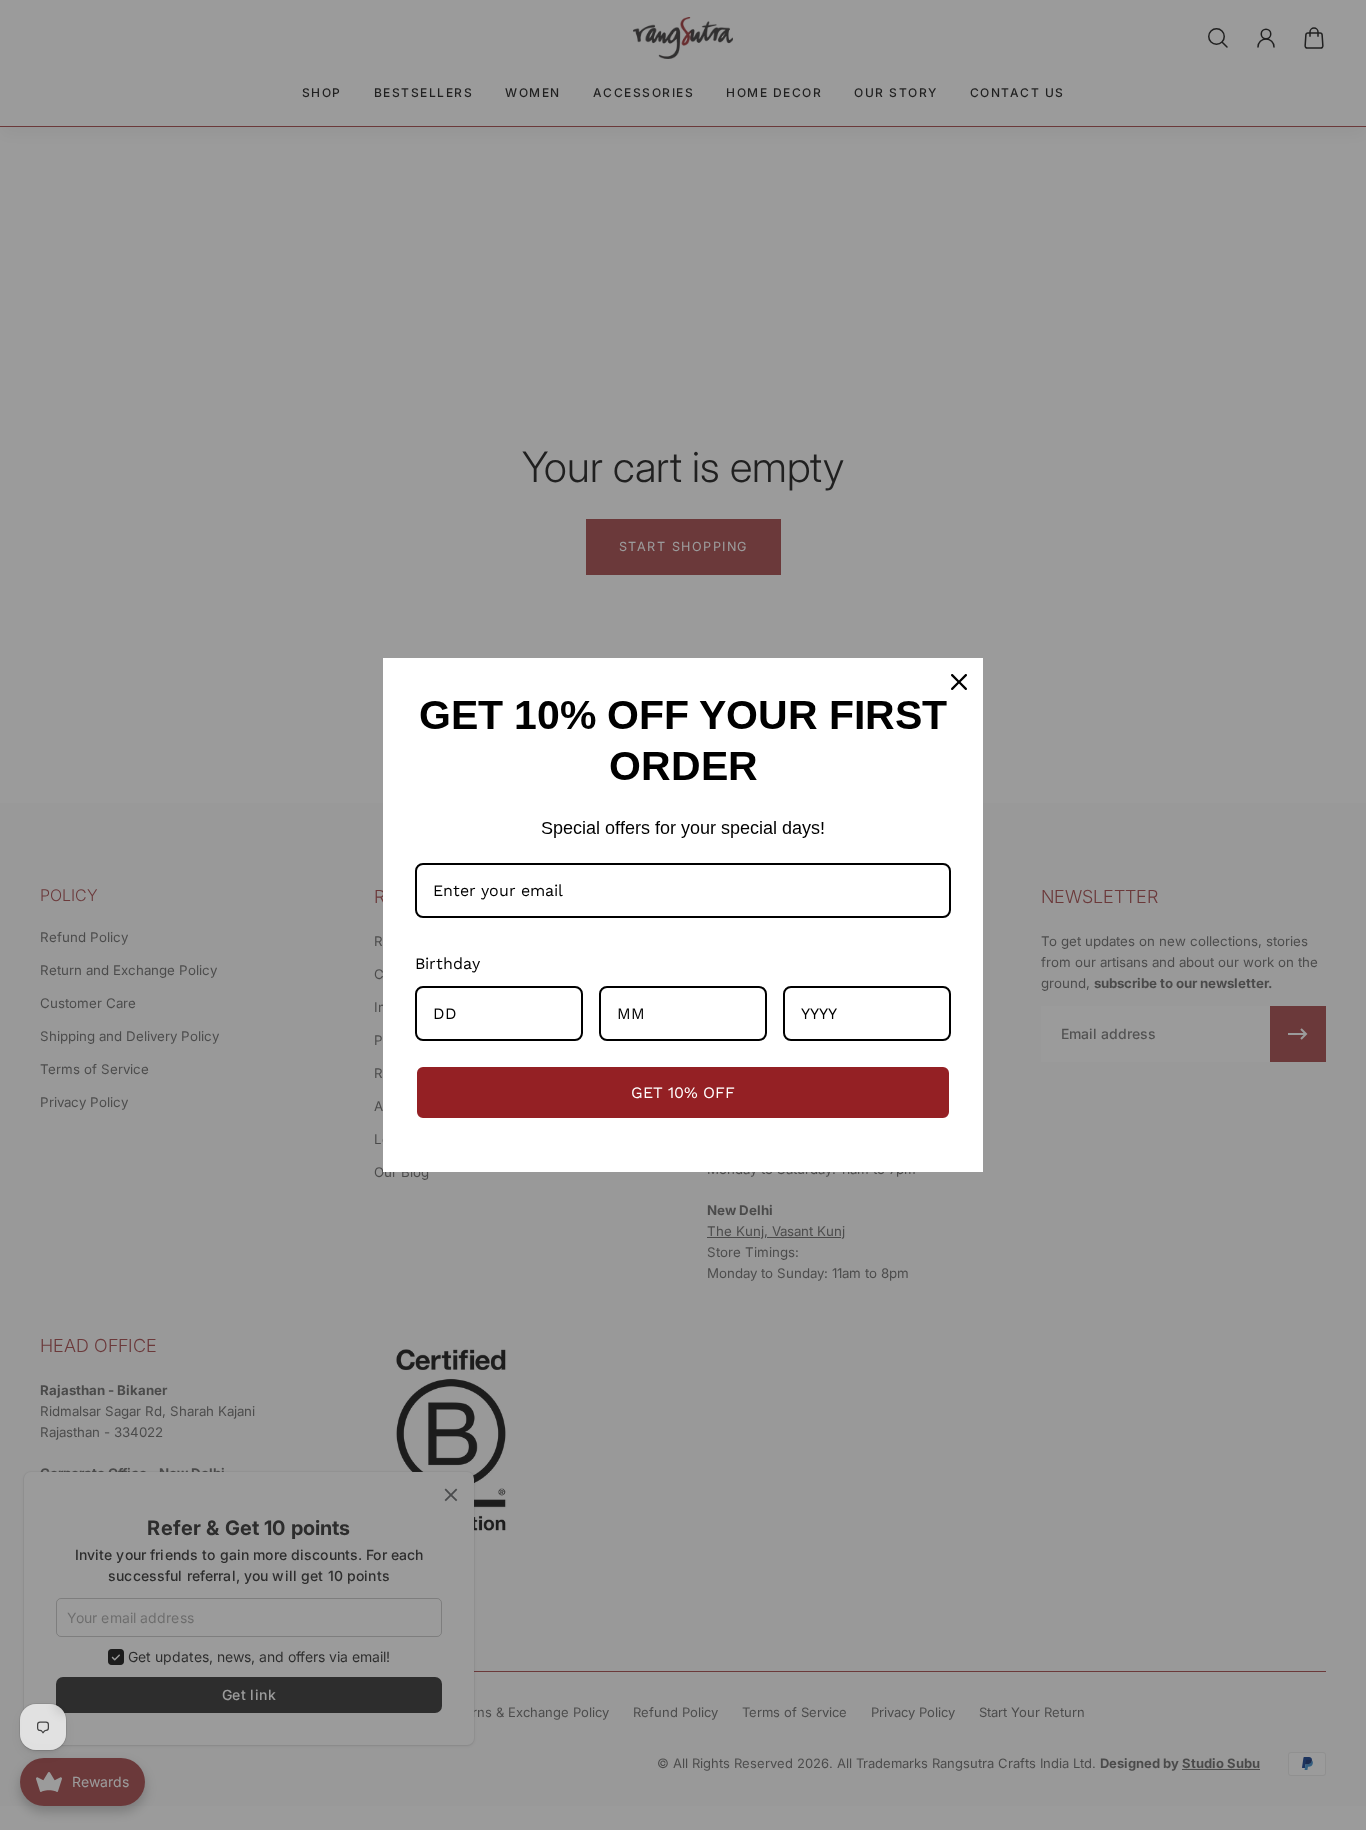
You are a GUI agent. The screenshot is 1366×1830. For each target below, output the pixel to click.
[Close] (959, 682)
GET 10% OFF (683, 1092)
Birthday (447, 963)
